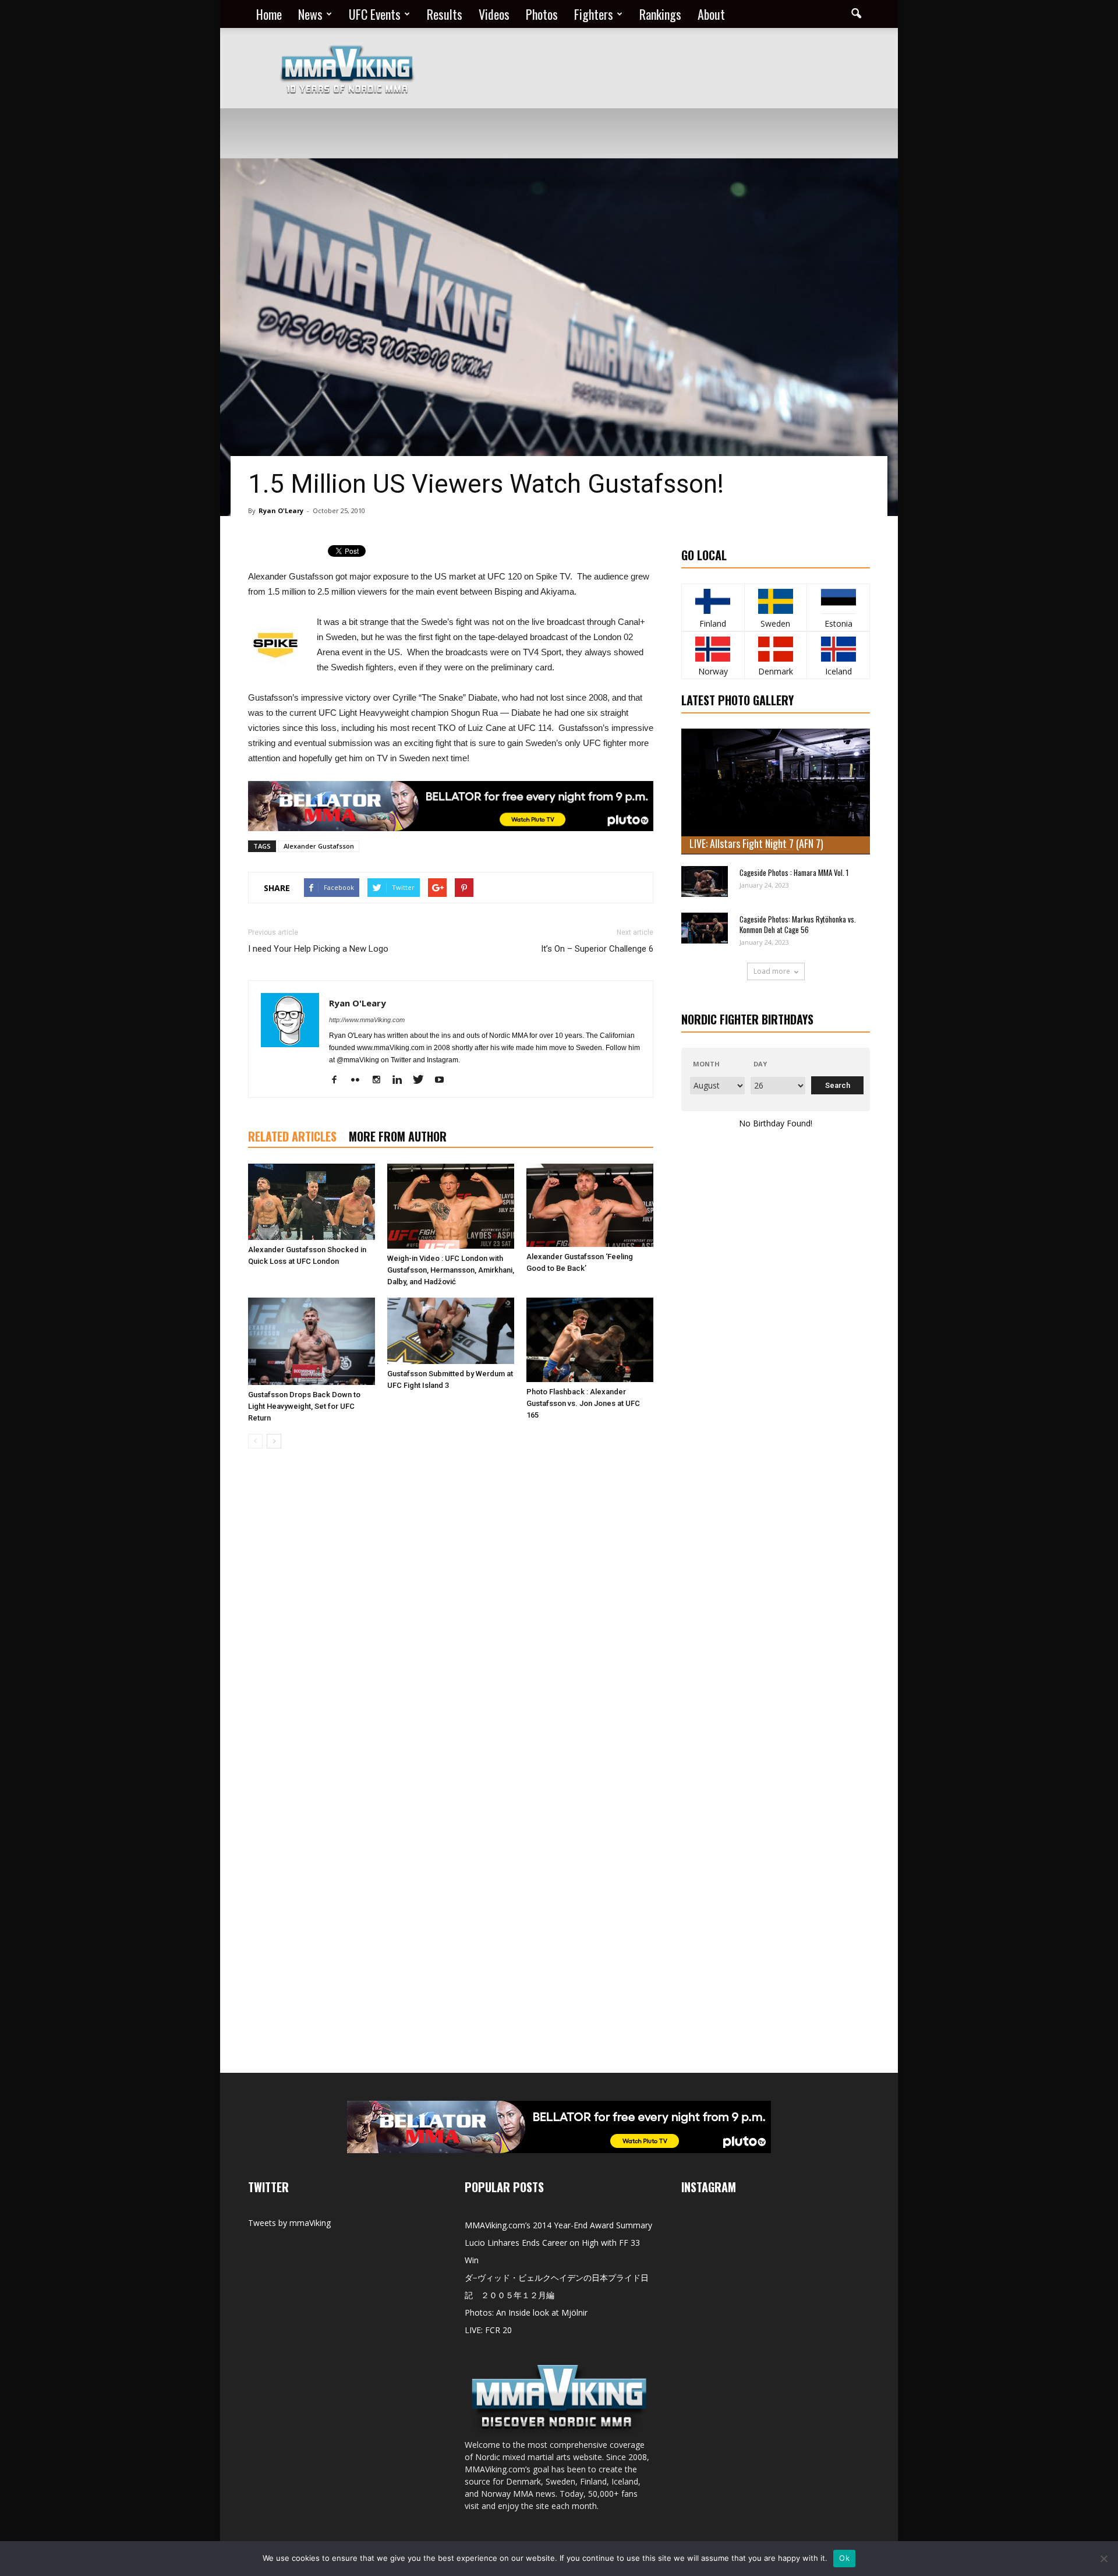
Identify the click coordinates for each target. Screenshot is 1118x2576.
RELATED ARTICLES (292, 1136)
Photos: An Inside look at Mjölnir (526, 2312)
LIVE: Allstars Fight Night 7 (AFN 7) (756, 843)
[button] (856, 14)
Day (760, 1064)
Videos (494, 14)
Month (706, 1064)
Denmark (776, 671)
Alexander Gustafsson (319, 846)
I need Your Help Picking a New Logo (318, 949)
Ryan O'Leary (281, 510)
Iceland (838, 671)
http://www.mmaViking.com (367, 1020)
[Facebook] (339, 1080)
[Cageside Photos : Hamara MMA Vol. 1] (705, 881)
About (711, 14)
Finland (713, 623)
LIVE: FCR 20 (488, 2330)
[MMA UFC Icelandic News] (838, 649)
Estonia (838, 623)
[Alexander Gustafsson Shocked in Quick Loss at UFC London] (312, 1202)
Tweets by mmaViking (289, 2223)
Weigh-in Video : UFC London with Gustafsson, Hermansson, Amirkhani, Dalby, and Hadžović (451, 1270)
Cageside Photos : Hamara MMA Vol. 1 (794, 872)
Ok (844, 2558)
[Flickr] (360, 1080)
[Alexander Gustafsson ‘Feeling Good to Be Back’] (590, 1205)
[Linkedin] (401, 1080)
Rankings (660, 14)
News (310, 14)
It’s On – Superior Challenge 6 (597, 949)
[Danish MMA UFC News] (776, 649)
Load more (772, 971)
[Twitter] (422, 1080)
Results (445, 14)
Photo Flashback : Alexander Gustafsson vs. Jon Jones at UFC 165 (583, 1403)
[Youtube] (443, 1080)
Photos (542, 14)
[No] (1103, 2559)
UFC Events (375, 14)
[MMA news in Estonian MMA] (838, 601)
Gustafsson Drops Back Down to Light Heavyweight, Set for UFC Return (304, 1406)
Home (269, 14)
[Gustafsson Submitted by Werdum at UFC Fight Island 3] (451, 1331)
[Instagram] (381, 1080)
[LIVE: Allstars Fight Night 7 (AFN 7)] (776, 791)
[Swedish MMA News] (713, 601)
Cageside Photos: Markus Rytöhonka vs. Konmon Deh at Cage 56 (798, 924)
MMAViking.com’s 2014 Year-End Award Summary (558, 2225)
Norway (713, 671)
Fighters (594, 14)
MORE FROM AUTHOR (398, 1136)
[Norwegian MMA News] (713, 649)
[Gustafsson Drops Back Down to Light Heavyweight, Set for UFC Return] (312, 1341)
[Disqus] (451, 1622)
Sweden (775, 623)
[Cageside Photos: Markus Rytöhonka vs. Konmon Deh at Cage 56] (705, 928)
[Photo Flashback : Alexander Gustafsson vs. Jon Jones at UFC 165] (590, 1340)
